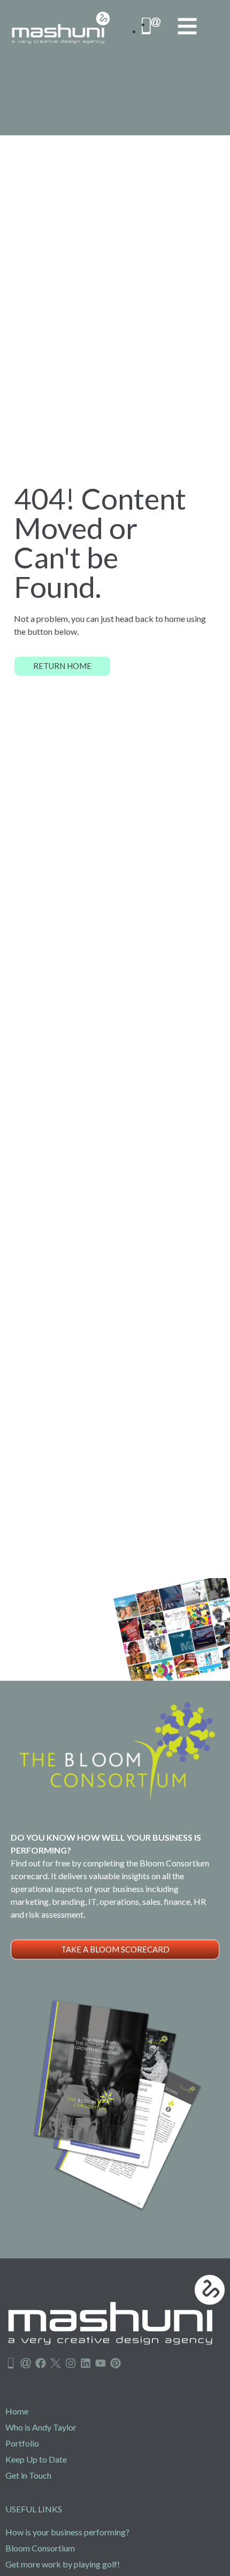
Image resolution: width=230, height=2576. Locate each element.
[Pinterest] (116, 2363)
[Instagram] (71, 2363)
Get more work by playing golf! (63, 2564)
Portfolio (22, 2443)
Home (17, 2411)
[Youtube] (101, 2363)
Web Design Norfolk (18, 2380)
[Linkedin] (86, 2363)
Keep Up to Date (36, 2459)
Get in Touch (28, 2475)
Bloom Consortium (40, 2548)
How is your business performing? (67, 2532)
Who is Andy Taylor (41, 2427)
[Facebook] (41, 2363)
